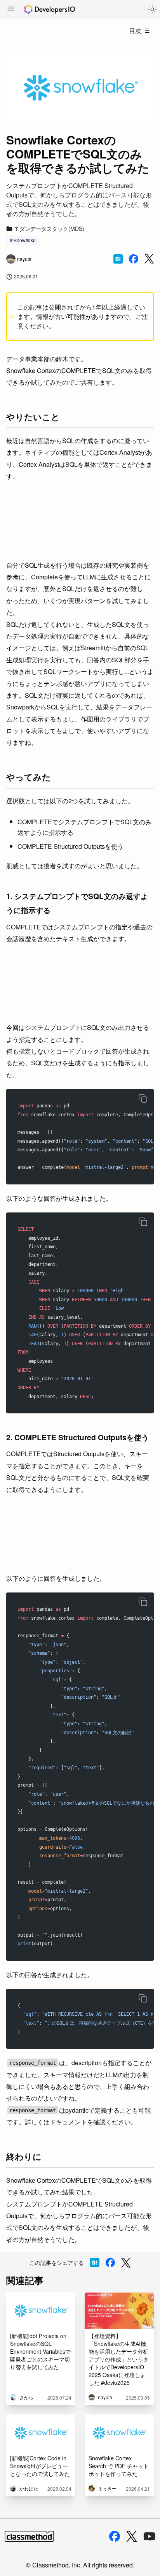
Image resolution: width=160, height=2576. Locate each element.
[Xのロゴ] (132, 2536)
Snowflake (25, 240)
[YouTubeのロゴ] (150, 2536)
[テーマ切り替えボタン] (152, 9)
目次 (135, 31)
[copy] (143, 1098)
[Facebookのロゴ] (115, 2536)
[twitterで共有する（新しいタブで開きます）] (149, 259)
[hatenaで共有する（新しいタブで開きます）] (118, 259)
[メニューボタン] (11, 10)
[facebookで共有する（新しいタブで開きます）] (134, 259)
